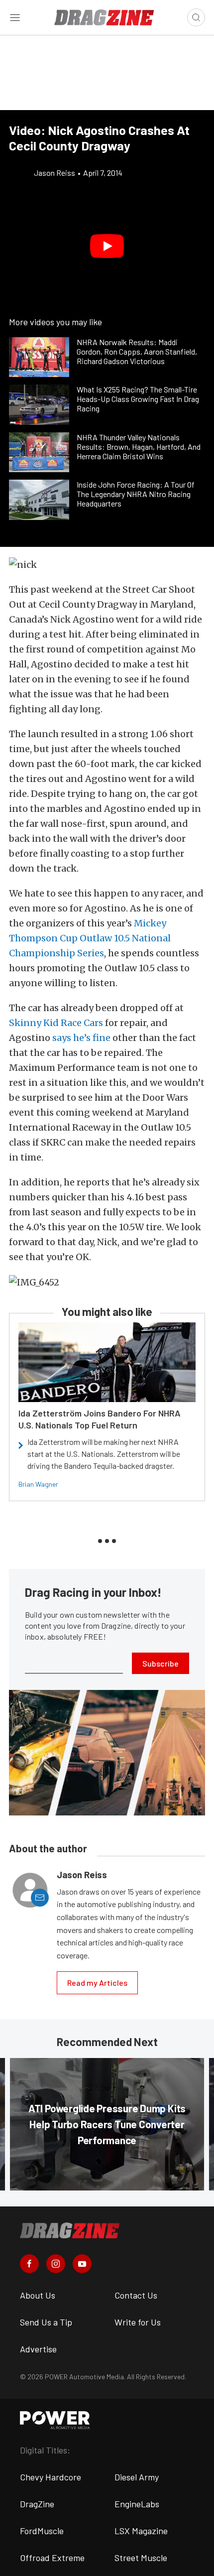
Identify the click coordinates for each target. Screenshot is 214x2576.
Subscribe (160, 1663)
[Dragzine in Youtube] (82, 2264)
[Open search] (196, 17)
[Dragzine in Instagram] (56, 2264)
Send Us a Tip (46, 2322)
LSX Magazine (141, 2531)
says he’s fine (81, 1038)
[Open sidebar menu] (15, 17)
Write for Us (138, 2322)
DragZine (37, 2504)
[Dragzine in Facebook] (29, 2264)
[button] (107, 246)
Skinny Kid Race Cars (56, 1023)
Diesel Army (137, 2477)
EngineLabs (137, 2504)
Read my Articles (97, 1983)
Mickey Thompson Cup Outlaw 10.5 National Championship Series (90, 938)
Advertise (38, 2349)
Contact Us (136, 2295)
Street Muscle (141, 2558)
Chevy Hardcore (51, 2477)
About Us (38, 2295)
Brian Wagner (38, 1484)
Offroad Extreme (52, 2558)
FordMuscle (42, 2531)
